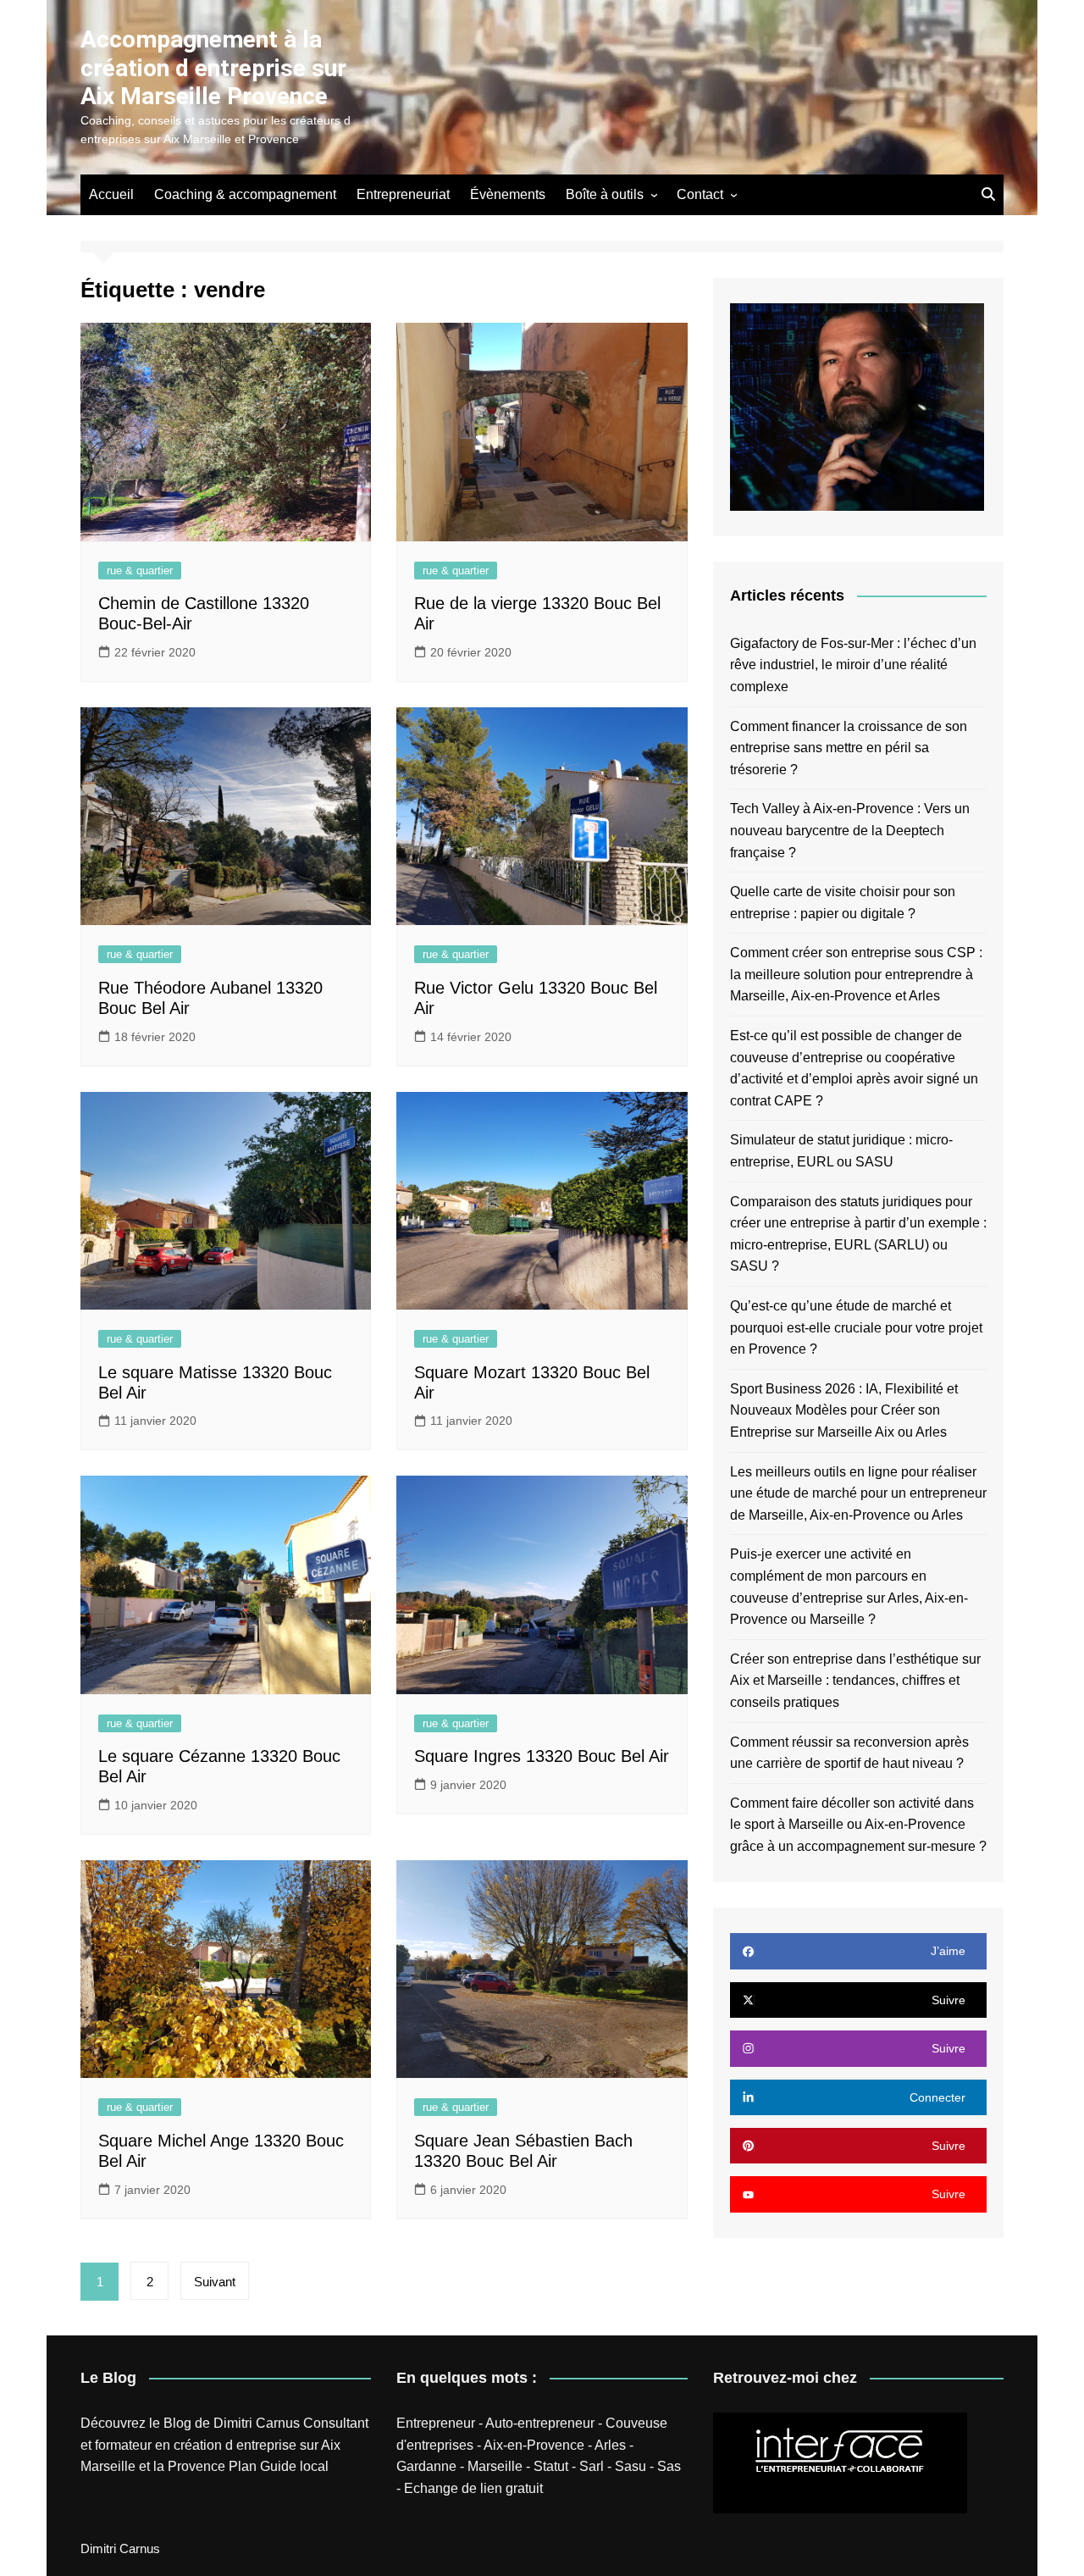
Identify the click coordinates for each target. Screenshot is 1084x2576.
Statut (551, 2466)
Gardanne (426, 2466)
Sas (669, 2466)
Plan (243, 2466)
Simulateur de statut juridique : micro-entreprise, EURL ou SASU (841, 1151)
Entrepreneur (436, 2423)
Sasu (630, 2466)
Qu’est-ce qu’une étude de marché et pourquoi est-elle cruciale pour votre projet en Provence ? (856, 1327)
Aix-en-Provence (534, 2445)
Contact (700, 194)
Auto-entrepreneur (540, 2423)
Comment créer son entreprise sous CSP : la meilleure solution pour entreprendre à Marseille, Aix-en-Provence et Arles (856, 974)
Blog (177, 2423)
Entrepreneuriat (403, 194)
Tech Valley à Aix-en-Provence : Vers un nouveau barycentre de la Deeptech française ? (850, 830)
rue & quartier (140, 571)
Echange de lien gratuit (473, 2488)
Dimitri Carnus (257, 2423)
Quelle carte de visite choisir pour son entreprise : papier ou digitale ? (843, 903)
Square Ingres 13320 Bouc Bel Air (542, 1756)
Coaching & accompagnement (245, 194)
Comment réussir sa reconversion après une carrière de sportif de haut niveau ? (849, 1753)
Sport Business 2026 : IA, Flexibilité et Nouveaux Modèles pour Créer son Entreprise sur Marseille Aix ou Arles (844, 1410)
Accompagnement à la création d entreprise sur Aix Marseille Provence (213, 68)
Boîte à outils (605, 194)
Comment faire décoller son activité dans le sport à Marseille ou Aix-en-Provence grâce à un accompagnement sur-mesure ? (858, 1825)
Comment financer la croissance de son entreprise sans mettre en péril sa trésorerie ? (849, 748)
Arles (610, 2445)
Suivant (215, 2282)
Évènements (508, 194)
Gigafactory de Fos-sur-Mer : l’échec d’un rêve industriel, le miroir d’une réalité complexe (853, 665)
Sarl (592, 2466)
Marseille (495, 2466)
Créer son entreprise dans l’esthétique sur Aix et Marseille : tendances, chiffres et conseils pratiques (855, 1681)
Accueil (111, 194)
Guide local (294, 2466)
